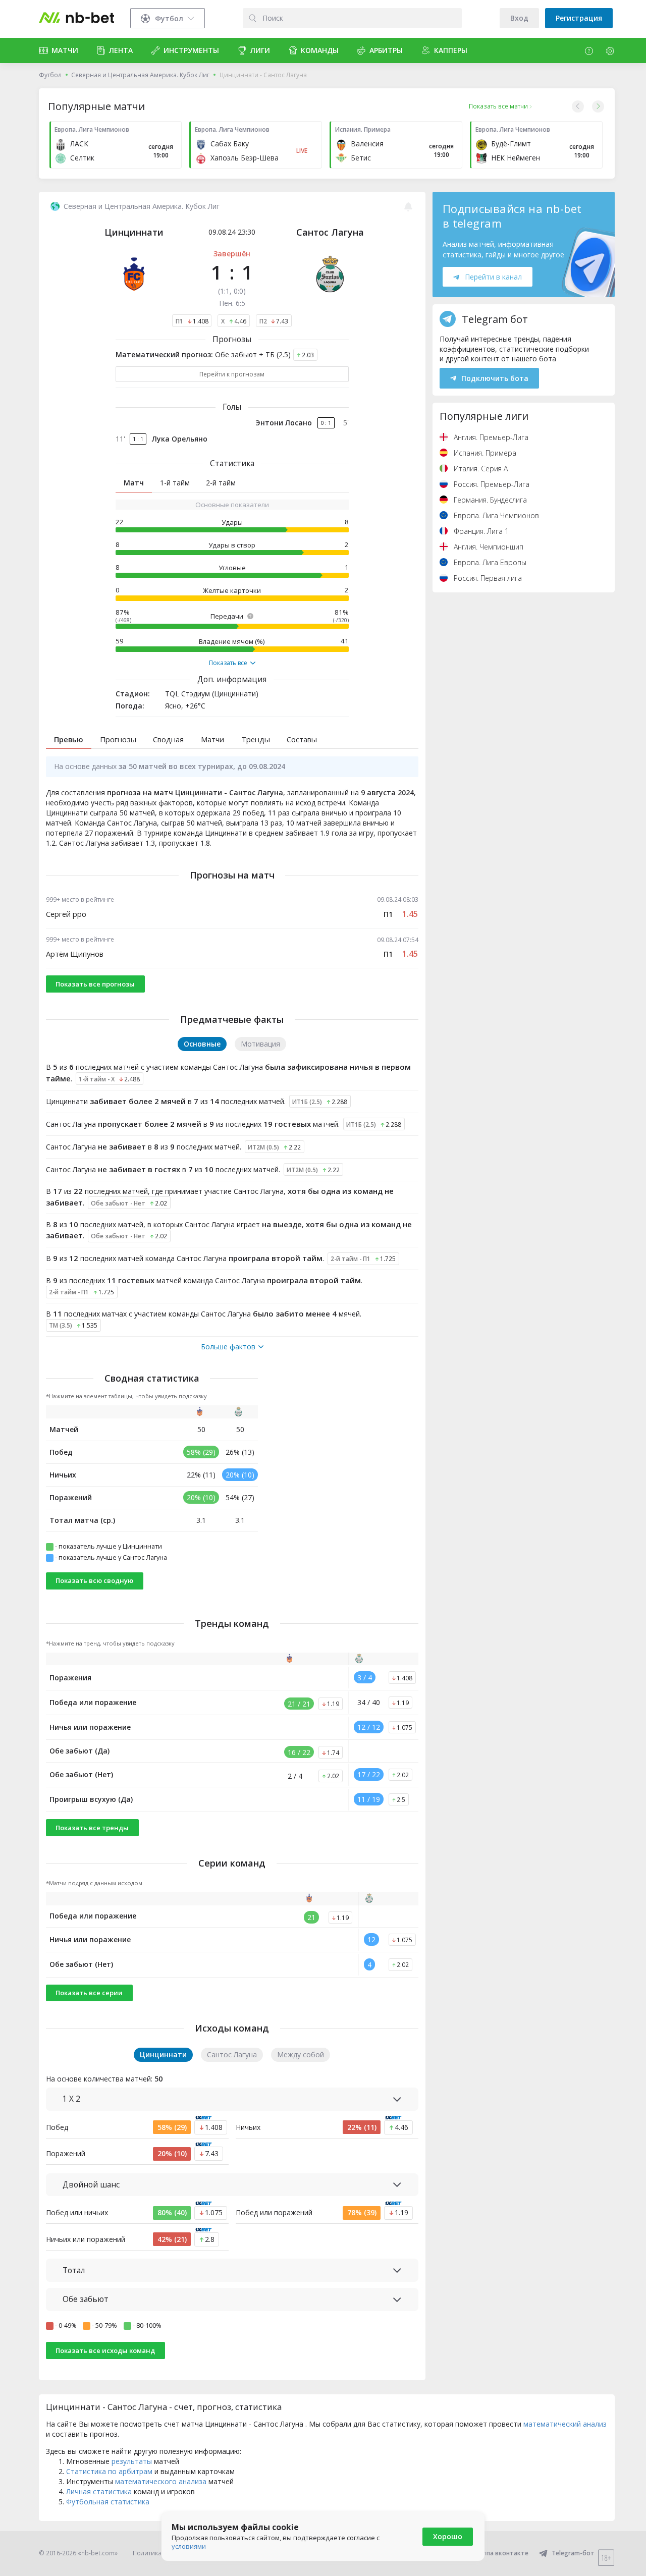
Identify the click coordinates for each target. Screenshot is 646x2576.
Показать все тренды (92, 1828)
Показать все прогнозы (95, 984)
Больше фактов (228, 1347)
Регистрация (579, 18)
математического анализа (161, 2481)
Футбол (50, 75)
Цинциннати (134, 232)
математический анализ (565, 2424)
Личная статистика (99, 2491)
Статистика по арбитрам (109, 2471)
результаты (132, 2461)
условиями (189, 2546)
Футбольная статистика (108, 2502)
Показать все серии (89, 1993)
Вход (519, 18)
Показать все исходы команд (105, 2350)
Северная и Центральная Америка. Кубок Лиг (140, 75)
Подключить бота (495, 378)
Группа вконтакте (501, 2553)
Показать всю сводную (94, 1580)
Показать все (228, 663)
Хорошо (448, 2536)
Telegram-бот (573, 2553)
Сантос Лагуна (330, 232)
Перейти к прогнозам (232, 374)
